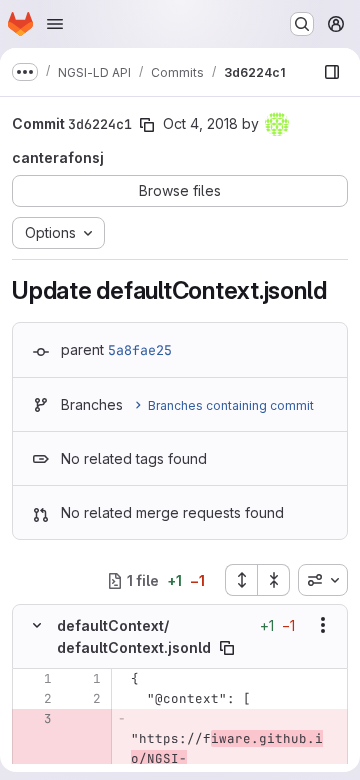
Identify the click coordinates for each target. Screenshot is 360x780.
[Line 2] (35, 699)
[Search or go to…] (302, 24)
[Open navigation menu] (55, 24)
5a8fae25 (140, 350)
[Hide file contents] (37, 625)
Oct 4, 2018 (200, 123)
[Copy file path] (227, 648)
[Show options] (323, 625)
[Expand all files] (241, 580)
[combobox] (323, 580)
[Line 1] (35, 679)
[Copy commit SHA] (147, 125)
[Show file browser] (332, 72)
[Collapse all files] (274, 580)
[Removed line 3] (35, 719)
